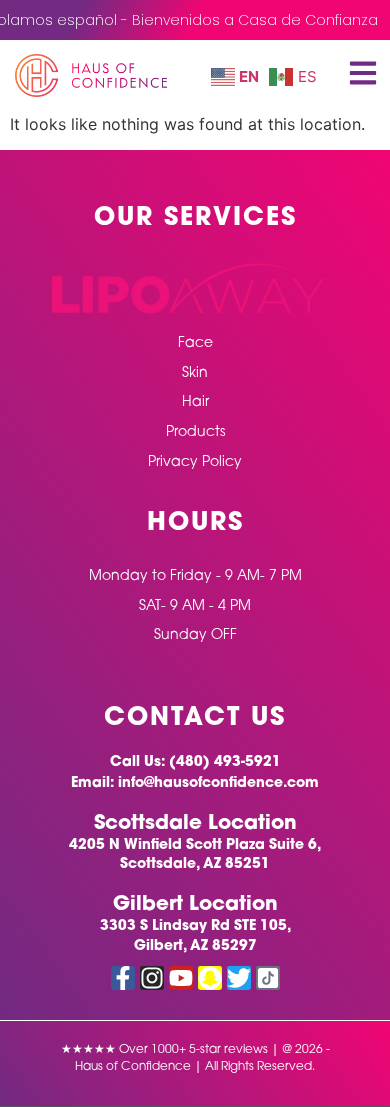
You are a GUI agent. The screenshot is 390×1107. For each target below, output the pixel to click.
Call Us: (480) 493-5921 (195, 762)
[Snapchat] (210, 978)
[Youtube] (181, 978)
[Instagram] (152, 978)
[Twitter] (239, 978)
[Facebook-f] (123, 978)
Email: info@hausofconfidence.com (195, 783)
